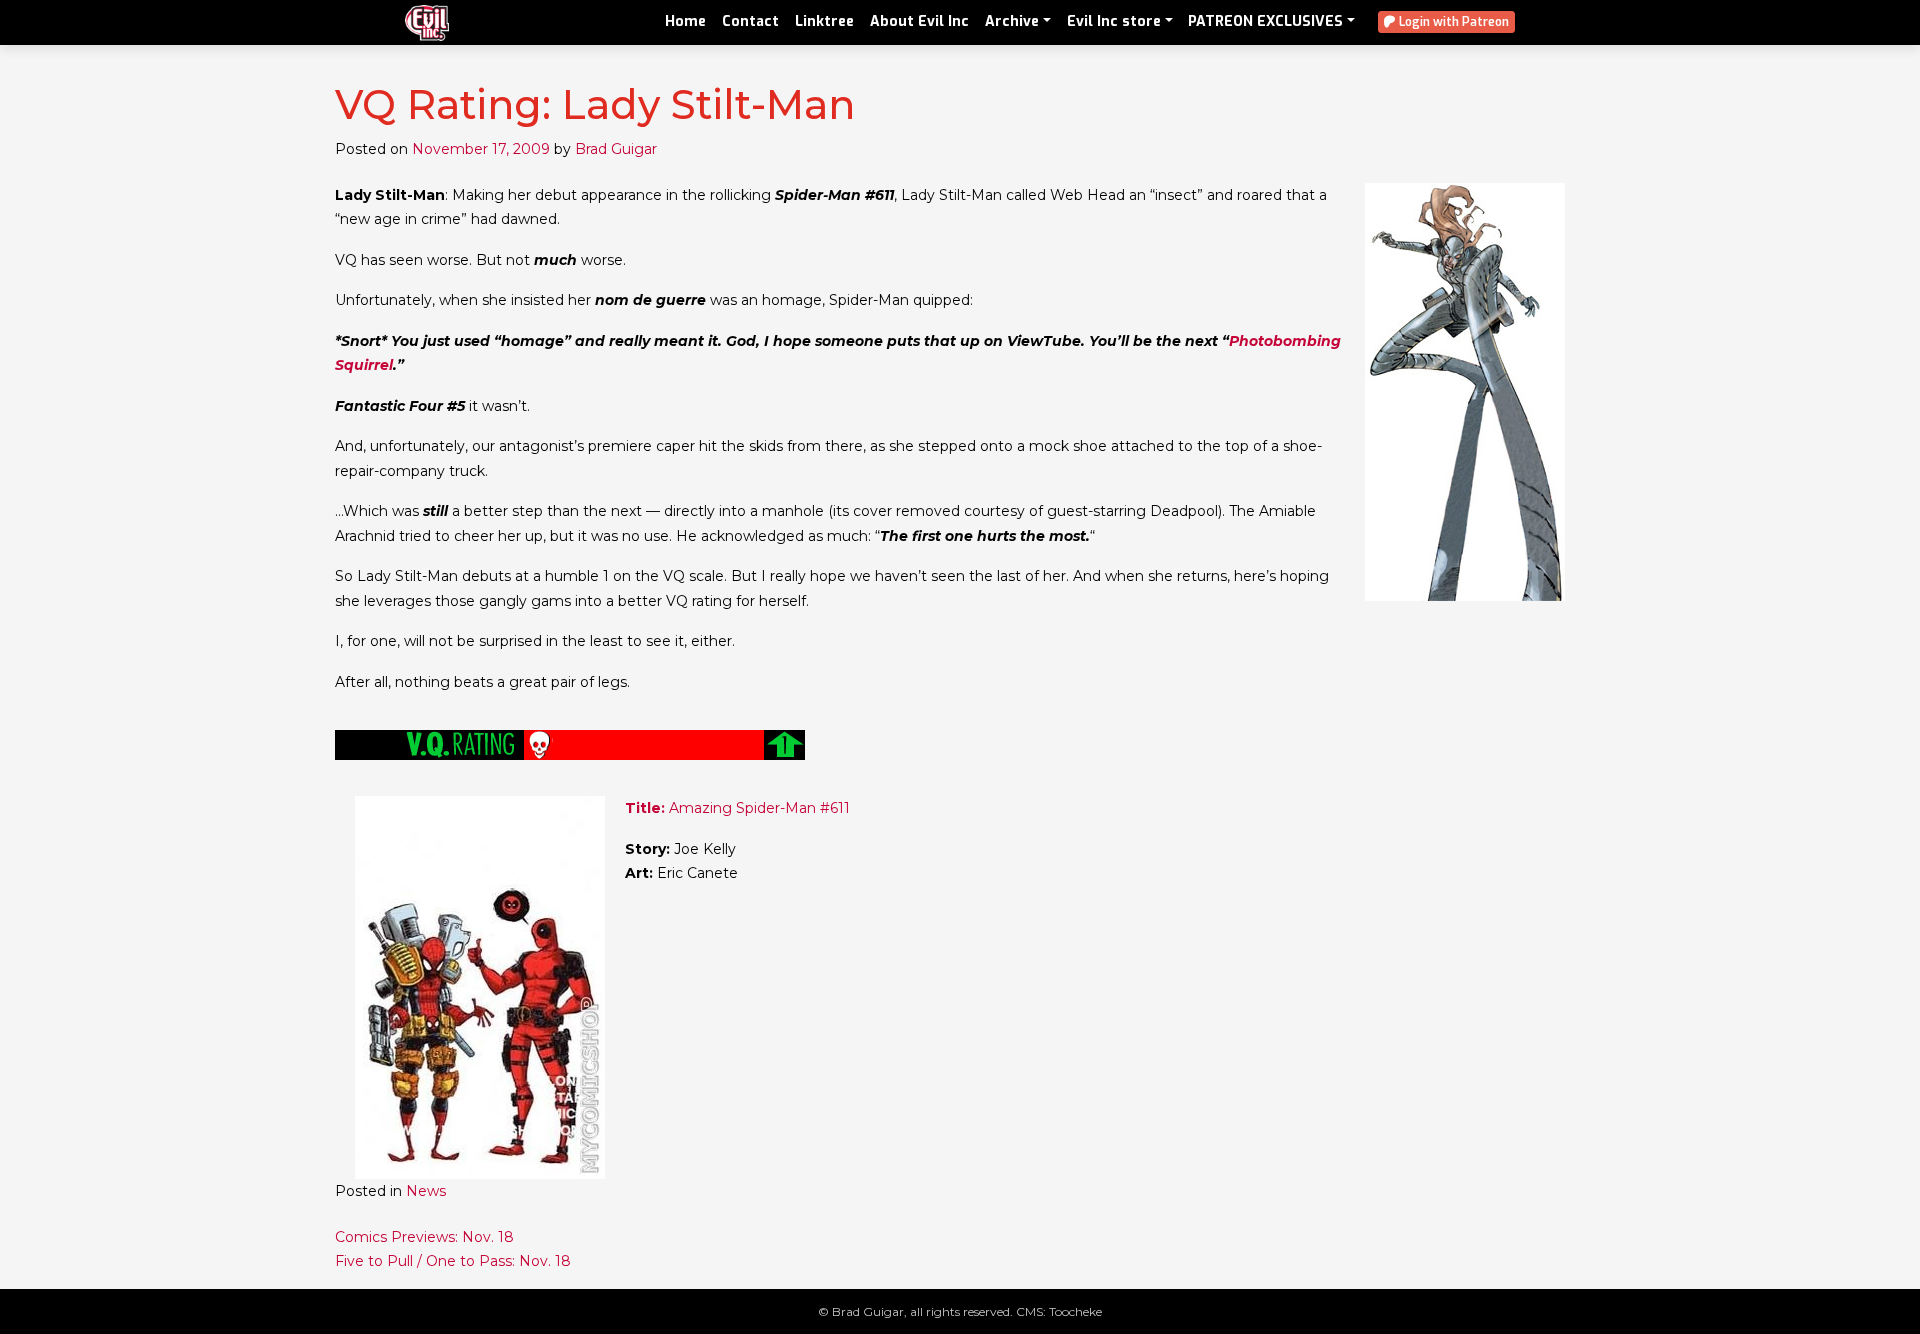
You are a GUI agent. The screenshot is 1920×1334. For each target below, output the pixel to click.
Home (685, 21)
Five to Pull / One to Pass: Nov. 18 (453, 1261)
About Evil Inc (919, 21)
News (426, 1191)
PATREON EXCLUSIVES (1265, 21)
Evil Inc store (1114, 21)
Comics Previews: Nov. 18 (424, 1237)
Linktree (824, 21)
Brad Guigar (616, 149)
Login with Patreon (1452, 22)
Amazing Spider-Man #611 (737, 808)
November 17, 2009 (481, 149)
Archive (1012, 21)
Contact (750, 21)
